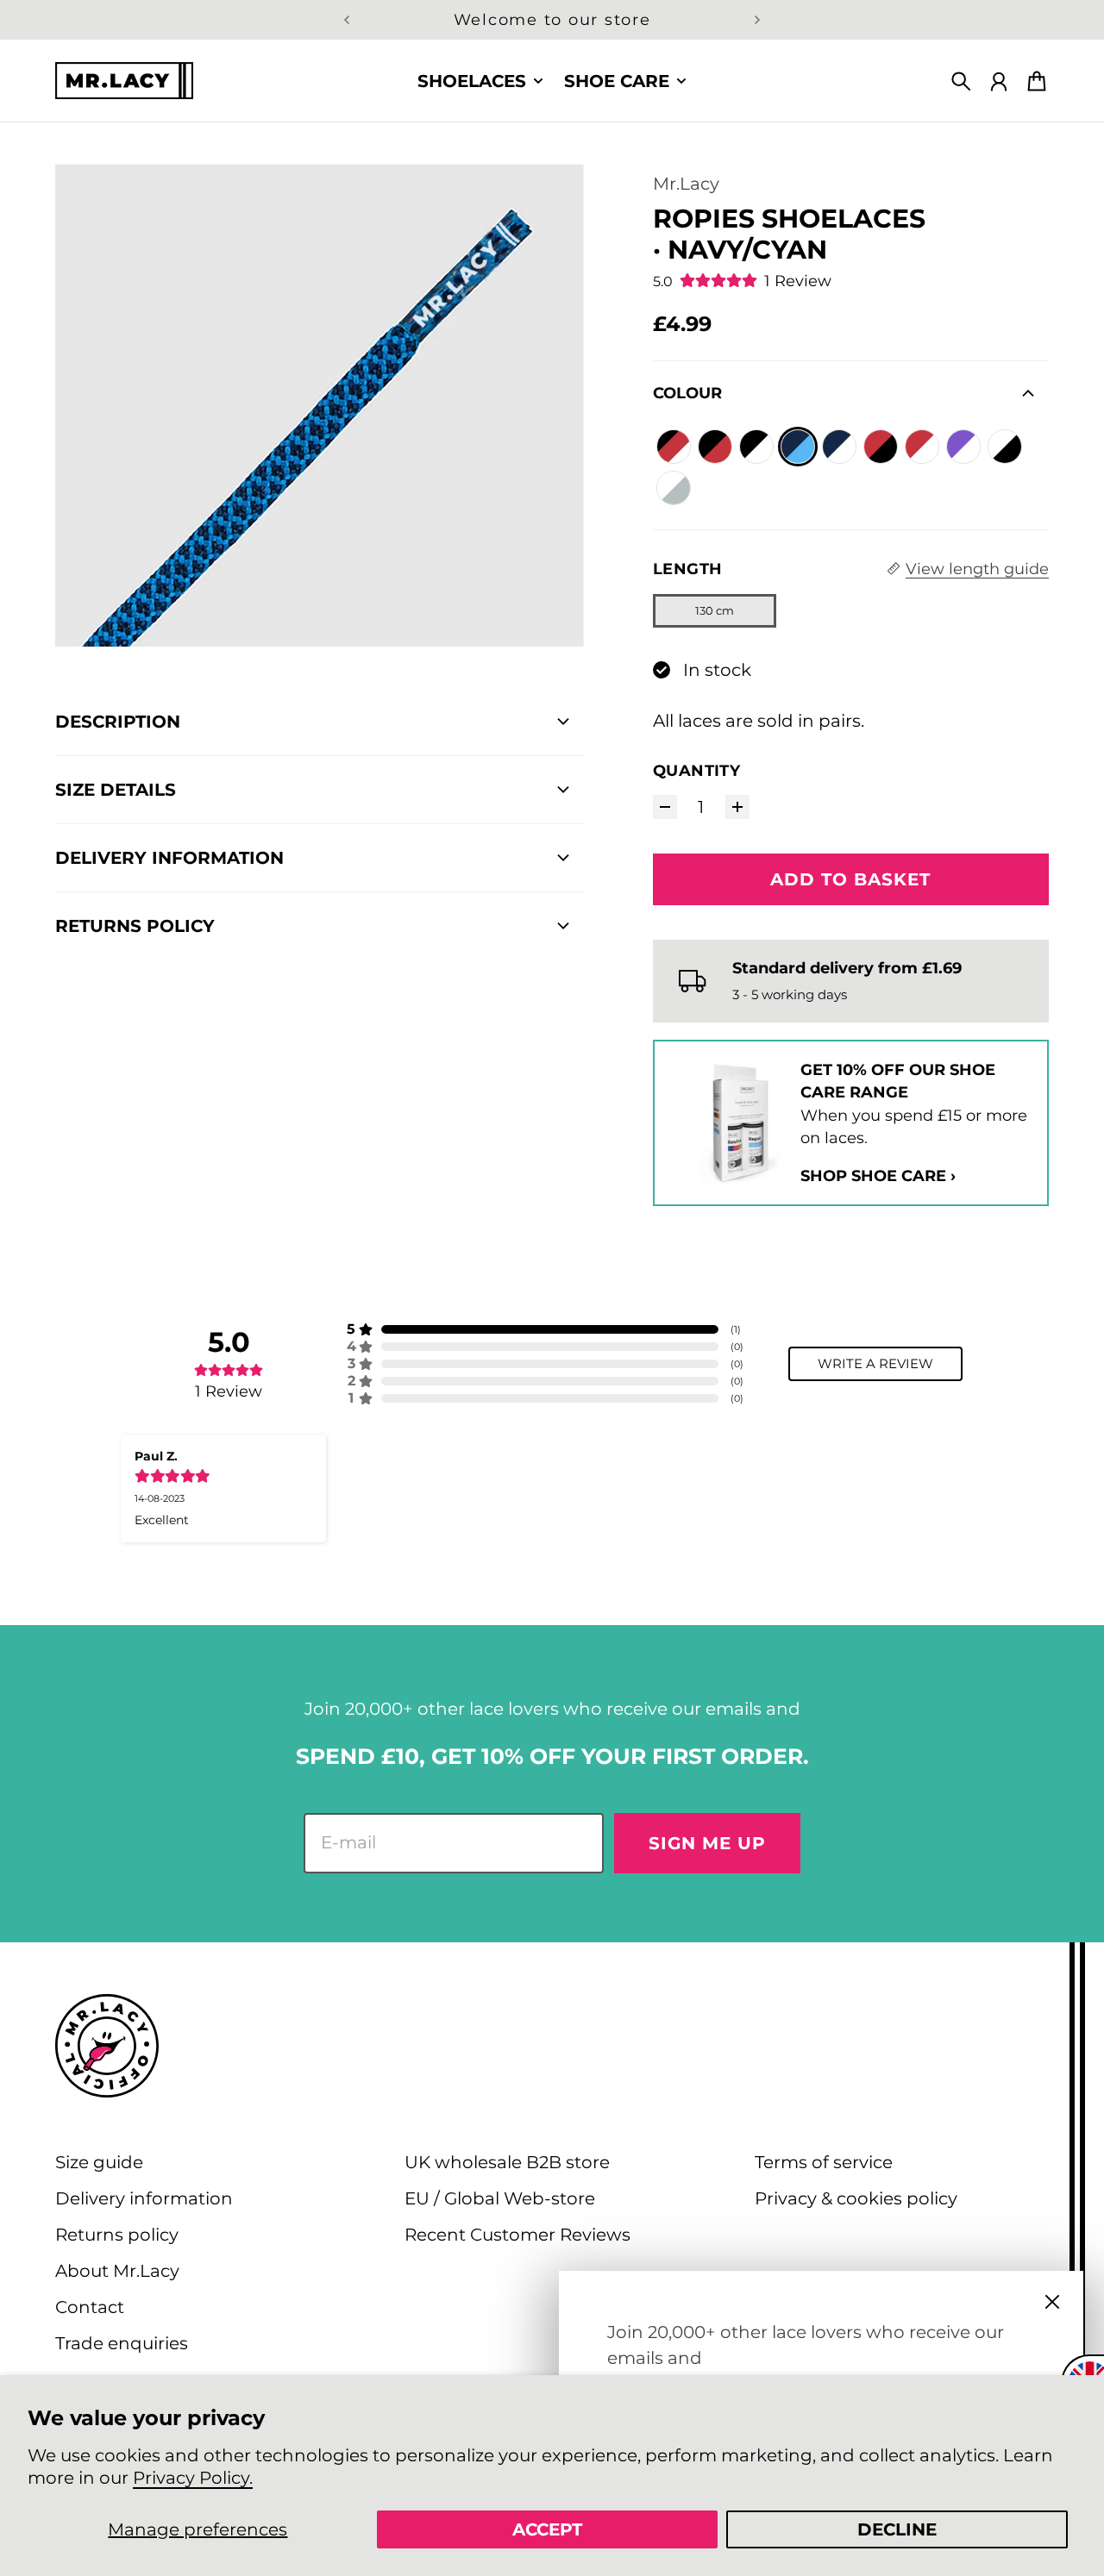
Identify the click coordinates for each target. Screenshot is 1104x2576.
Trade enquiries (122, 2343)
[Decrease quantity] (665, 807)
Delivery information (144, 2198)
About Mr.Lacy (117, 2271)
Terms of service (824, 2162)
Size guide (99, 2162)
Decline (897, 2529)
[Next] (757, 20)
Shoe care (617, 81)
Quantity (697, 770)
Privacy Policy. (193, 2478)
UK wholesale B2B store (507, 2162)
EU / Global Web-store (500, 2198)
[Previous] (347, 20)
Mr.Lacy (686, 184)
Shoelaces (472, 81)
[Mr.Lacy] (124, 81)
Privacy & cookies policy (856, 2198)
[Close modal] (1052, 2302)
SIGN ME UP (707, 1843)
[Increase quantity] (737, 807)
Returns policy (117, 2235)
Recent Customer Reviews (517, 2235)
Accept (547, 2529)
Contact (90, 2307)
